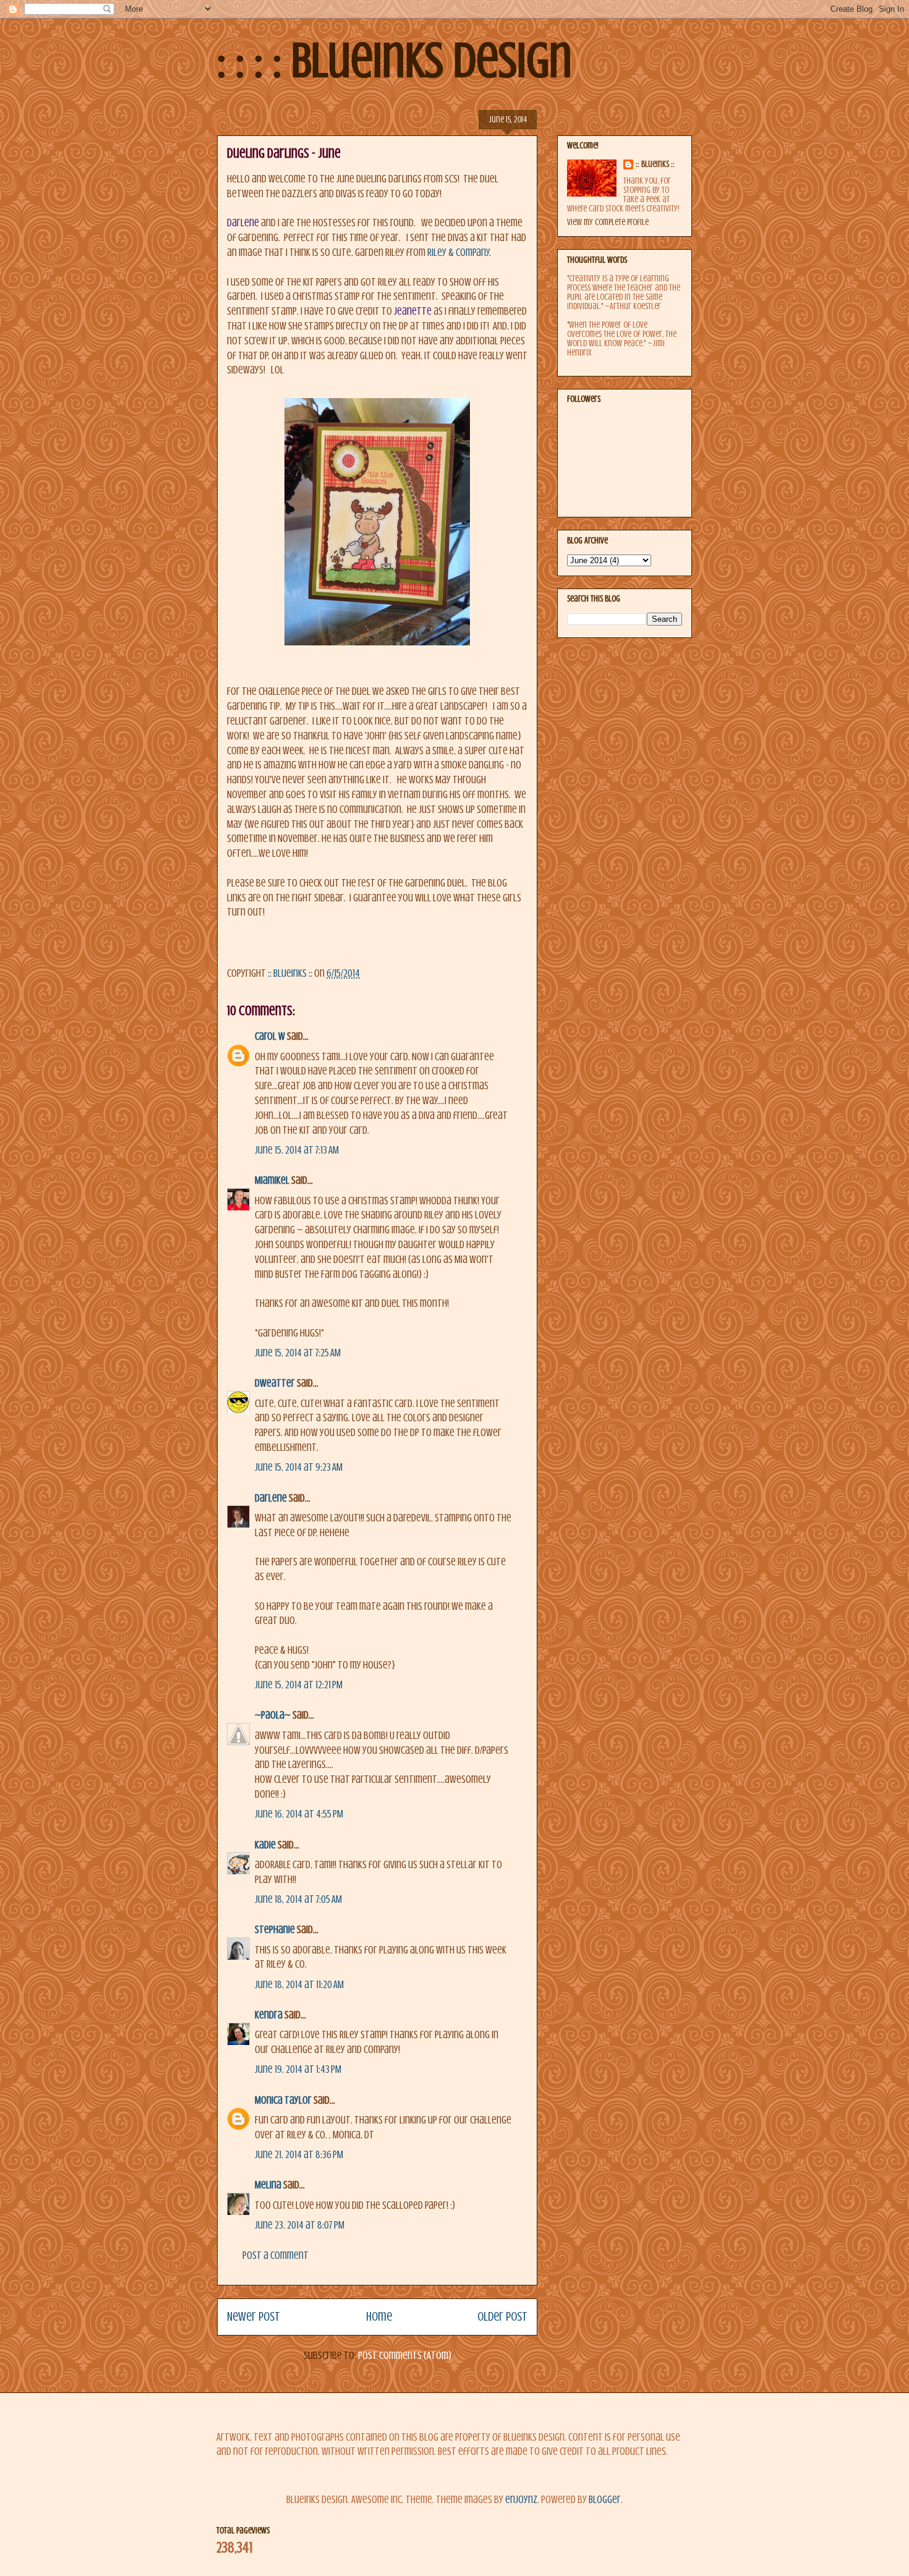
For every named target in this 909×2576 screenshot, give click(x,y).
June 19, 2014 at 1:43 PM (298, 2069)
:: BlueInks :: (655, 164)
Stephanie (275, 1930)
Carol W (270, 1036)
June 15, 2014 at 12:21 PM (299, 1685)
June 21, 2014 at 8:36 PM (299, 2155)
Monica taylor (283, 2100)
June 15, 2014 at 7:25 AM (298, 1353)
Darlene (271, 1498)
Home (379, 2317)
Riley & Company (458, 253)
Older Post (502, 2317)
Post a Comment (275, 2255)
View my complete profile (608, 222)
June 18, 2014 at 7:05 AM (298, 1899)
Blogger (605, 2500)
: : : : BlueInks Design (395, 61)
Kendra (269, 2015)
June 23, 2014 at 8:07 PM (300, 2225)
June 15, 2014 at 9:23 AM (299, 1467)
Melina (268, 2185)
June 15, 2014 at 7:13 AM (297, 1150)
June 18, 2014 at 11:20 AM (299, 1985)
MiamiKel (272, 1180)
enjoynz (521, 2500)
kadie (265, 1845)
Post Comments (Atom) (405, 2356)
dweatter (275, 1383)
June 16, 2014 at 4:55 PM (299, 1814)
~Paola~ (273, 1715)
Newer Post (254, 2317)
